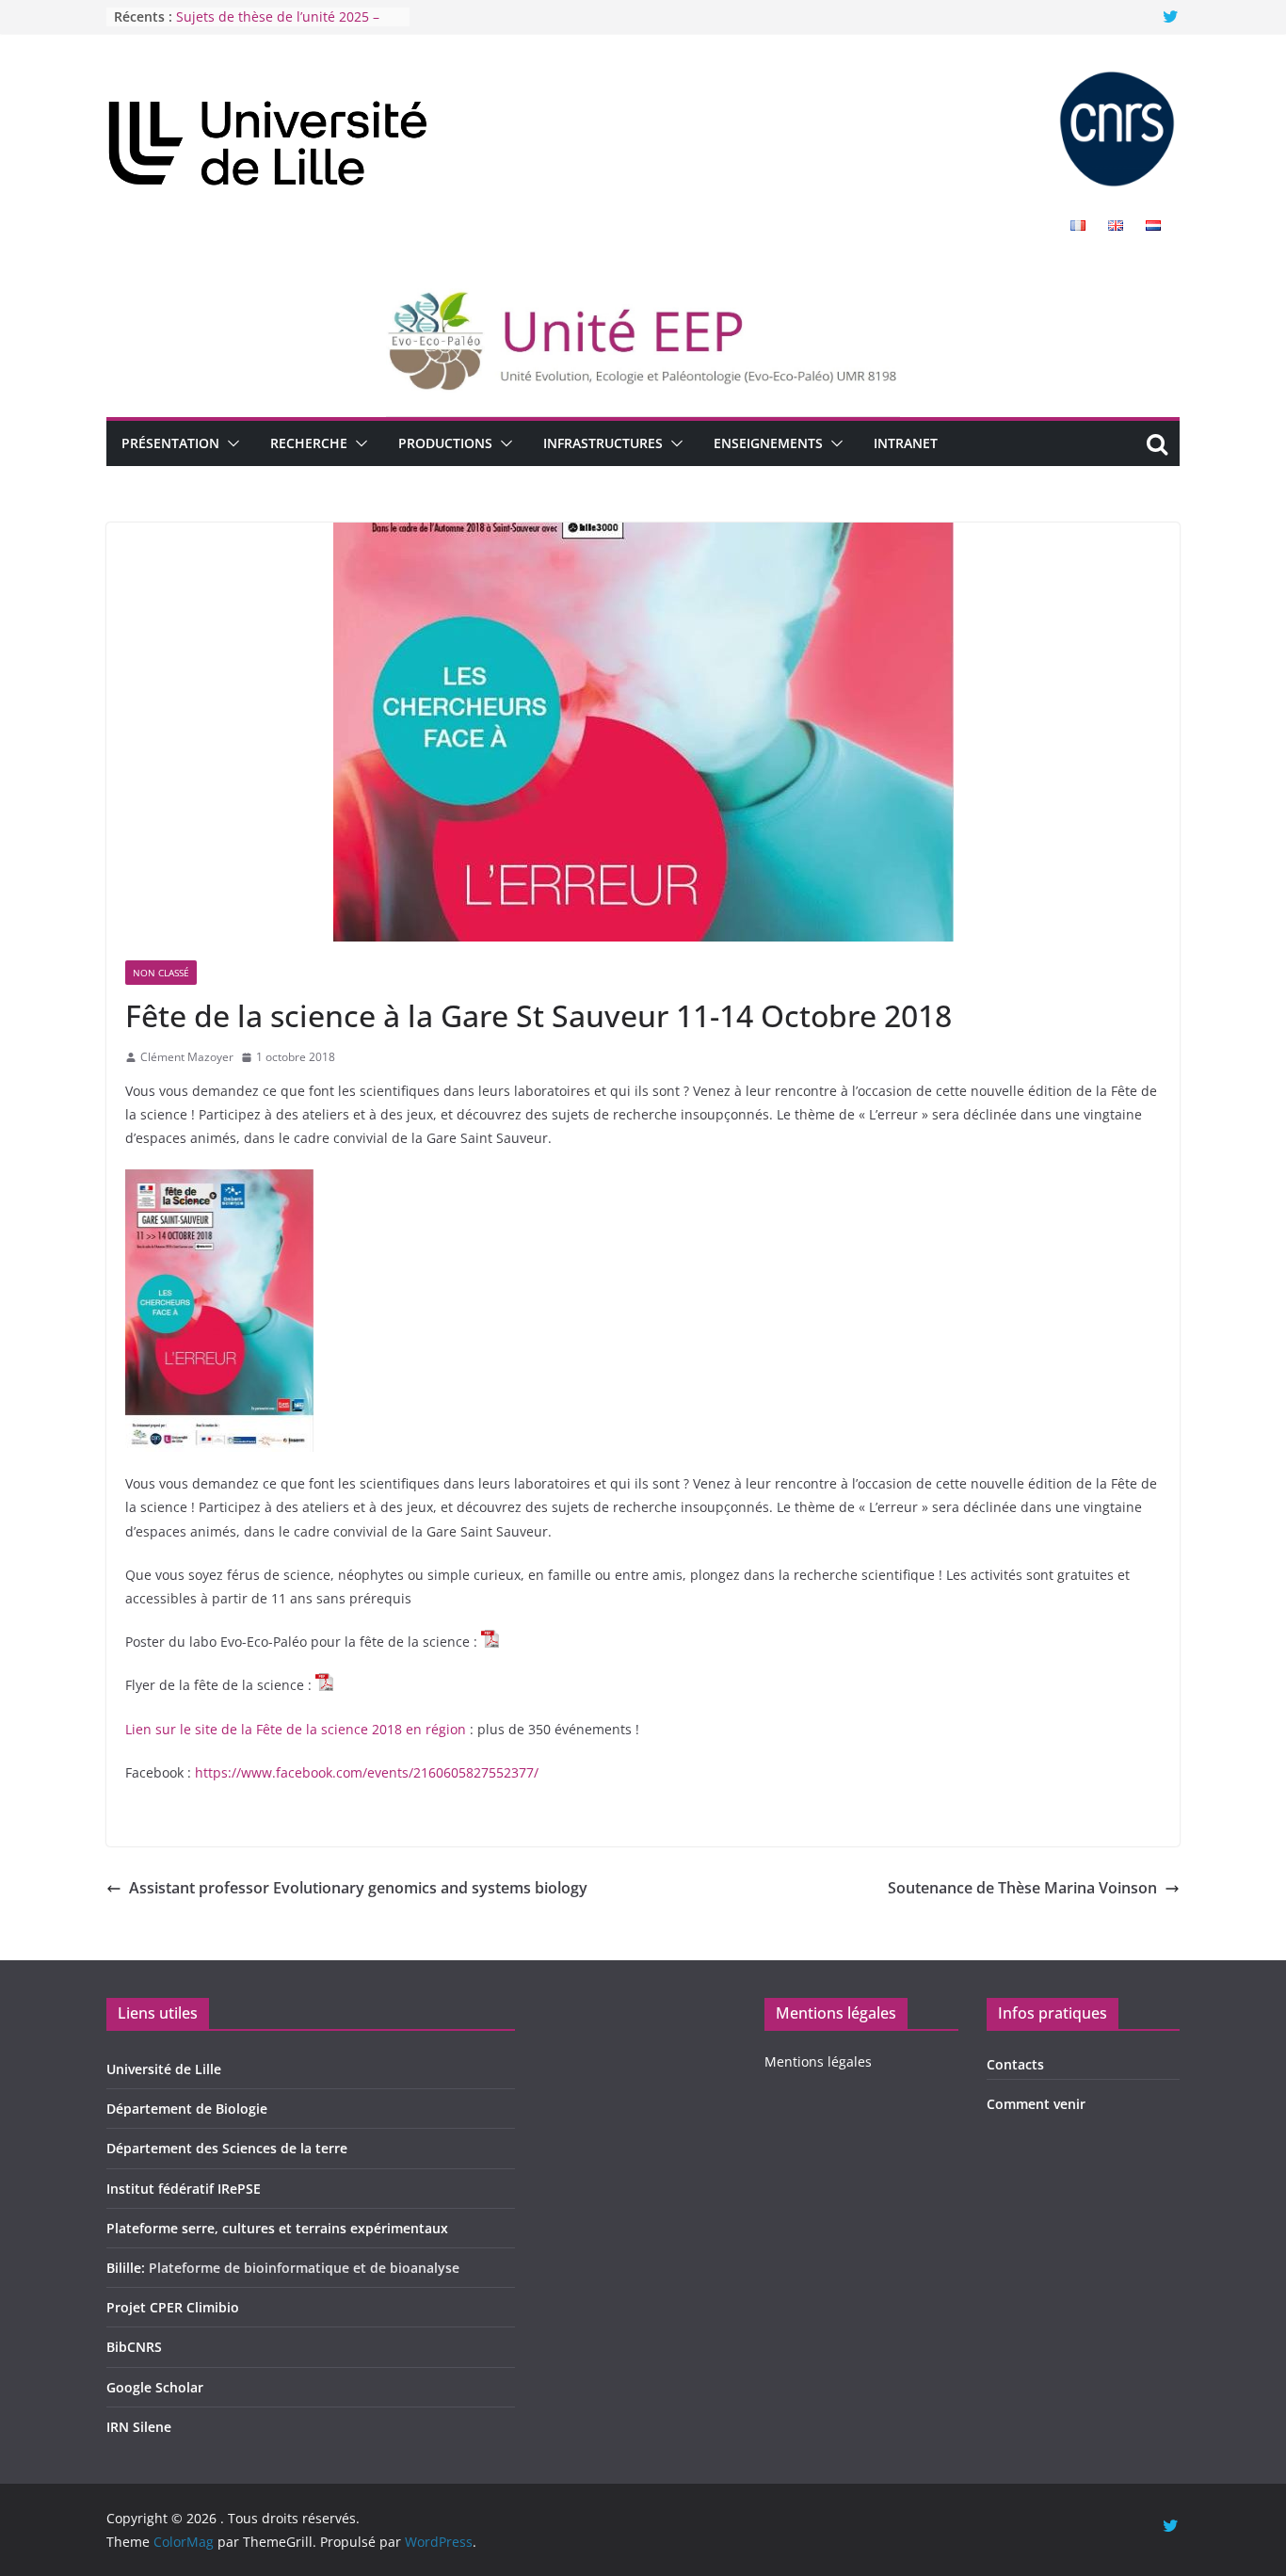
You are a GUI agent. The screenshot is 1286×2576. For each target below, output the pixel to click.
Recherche (309, 443)
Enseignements (768, 443)
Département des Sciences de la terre (227, 2148)
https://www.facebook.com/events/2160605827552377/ (367, 1772)
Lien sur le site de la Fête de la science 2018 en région (297, 1729)
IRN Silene (139, 2427)
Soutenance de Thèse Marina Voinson (1022, 1888)
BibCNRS (134, 2347)
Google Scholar (155, 2387)
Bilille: (128, 2268)
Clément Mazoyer (187, 1057)
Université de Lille (164, 2069)
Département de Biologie (187, 2109)
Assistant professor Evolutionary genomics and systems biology (358, 1888)
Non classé (161, 973)
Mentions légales (818, 2061)
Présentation (170, 443)
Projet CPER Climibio (173, 2307)
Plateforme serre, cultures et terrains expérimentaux (277, 2228)
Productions (445, 443)
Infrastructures (603, 443)
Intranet (906, 443)
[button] (230, 443)
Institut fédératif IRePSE (184, 2189)
